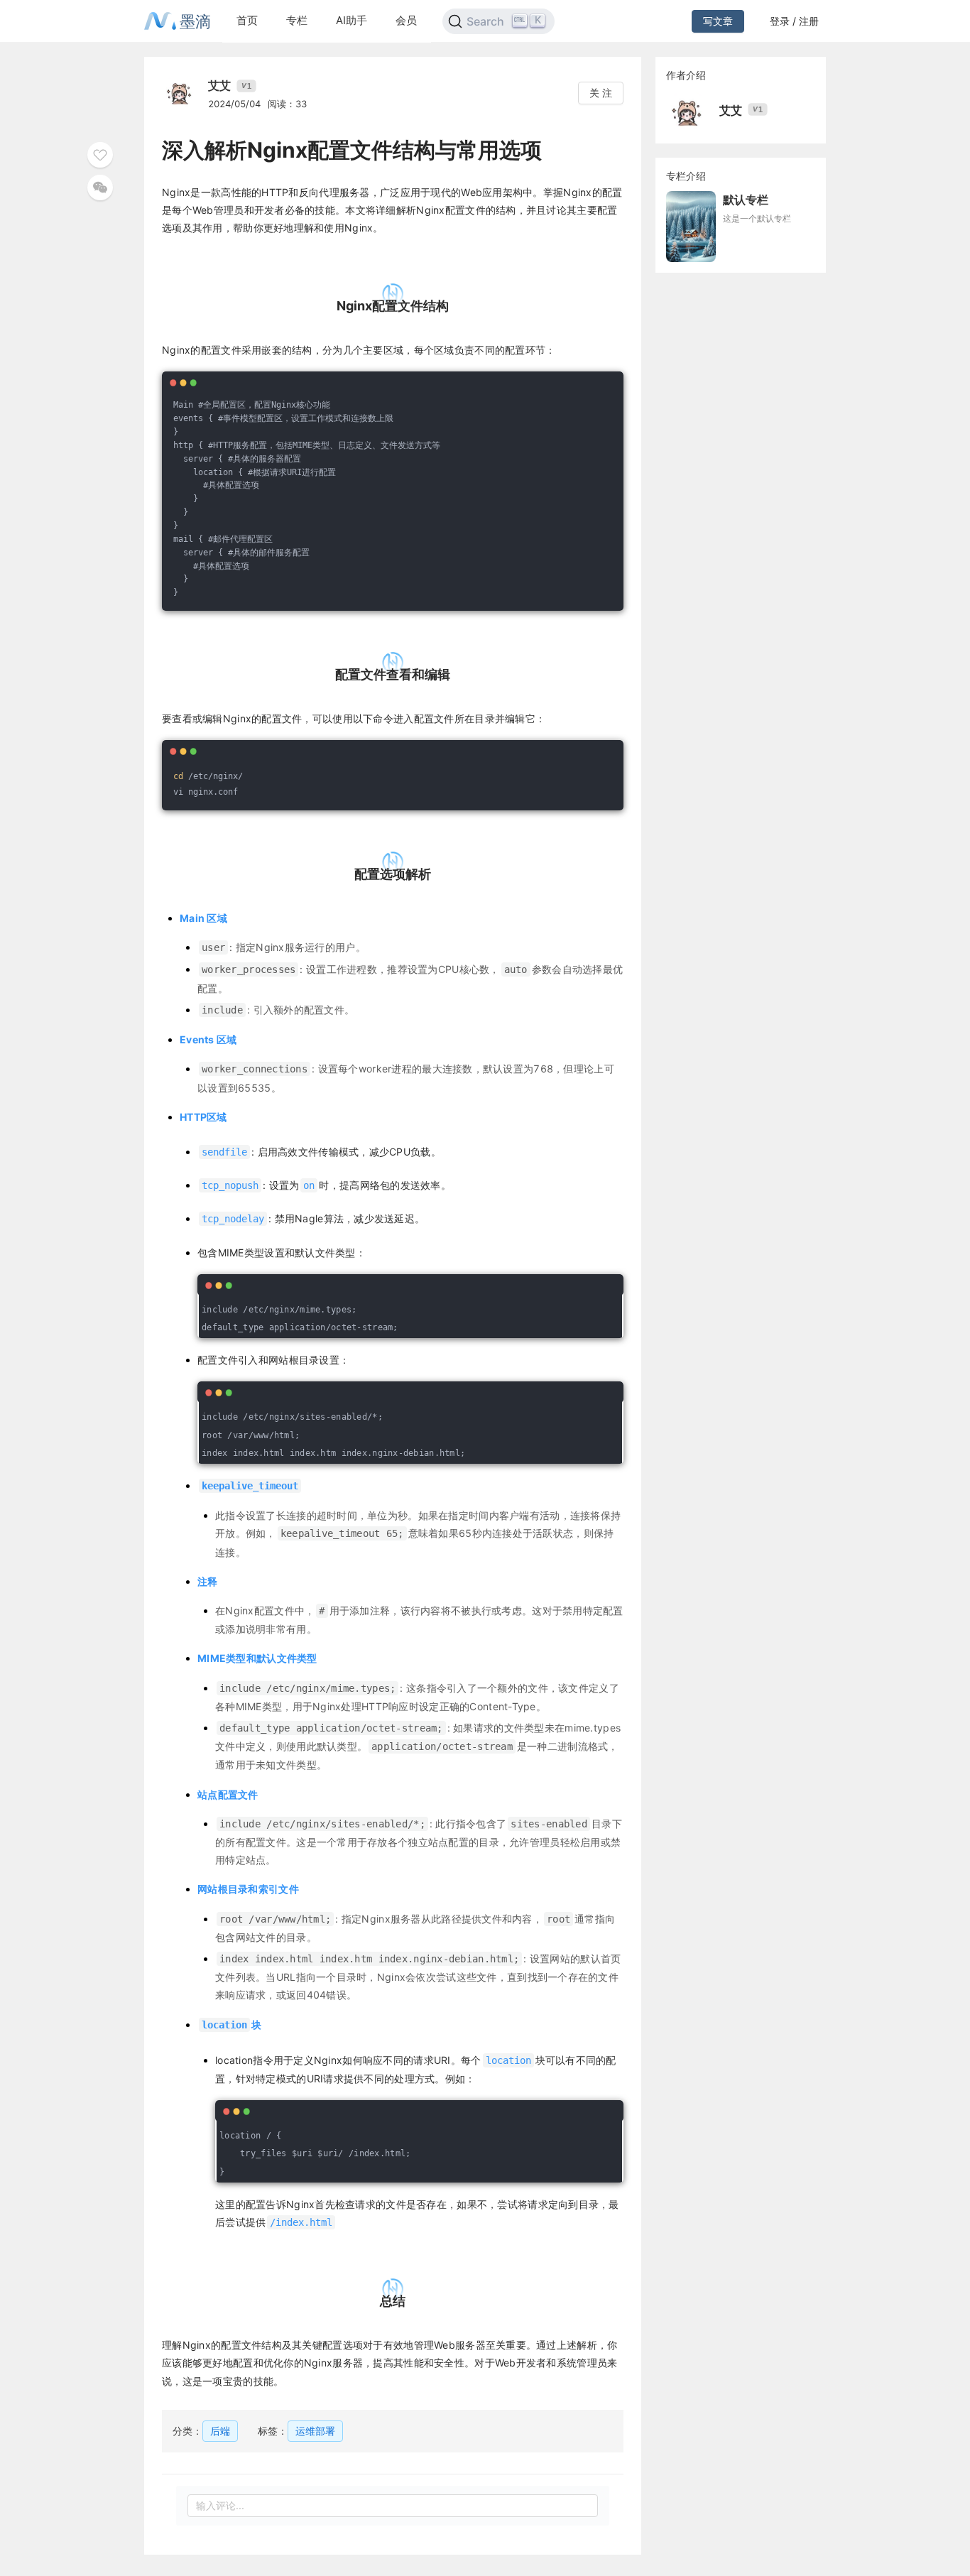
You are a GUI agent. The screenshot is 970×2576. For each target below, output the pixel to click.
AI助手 (352, 20)
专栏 (297, 20)
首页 (247, 20)
